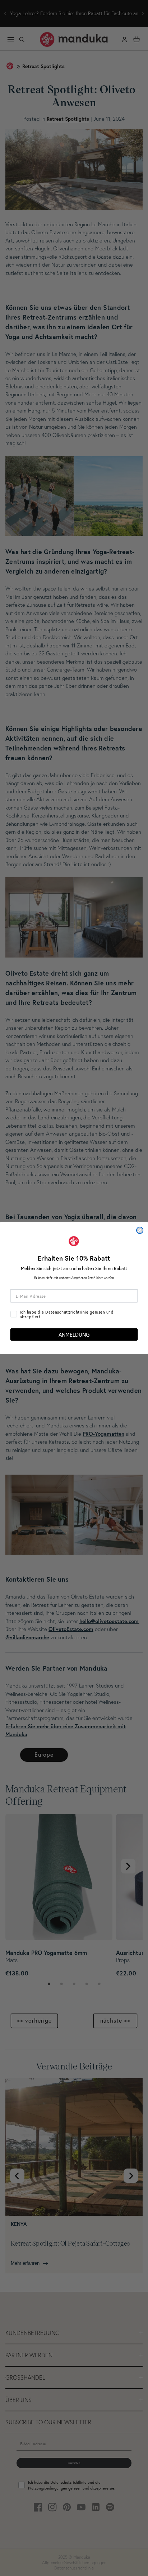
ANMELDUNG (74, 1334)
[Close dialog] (140, 1230)
